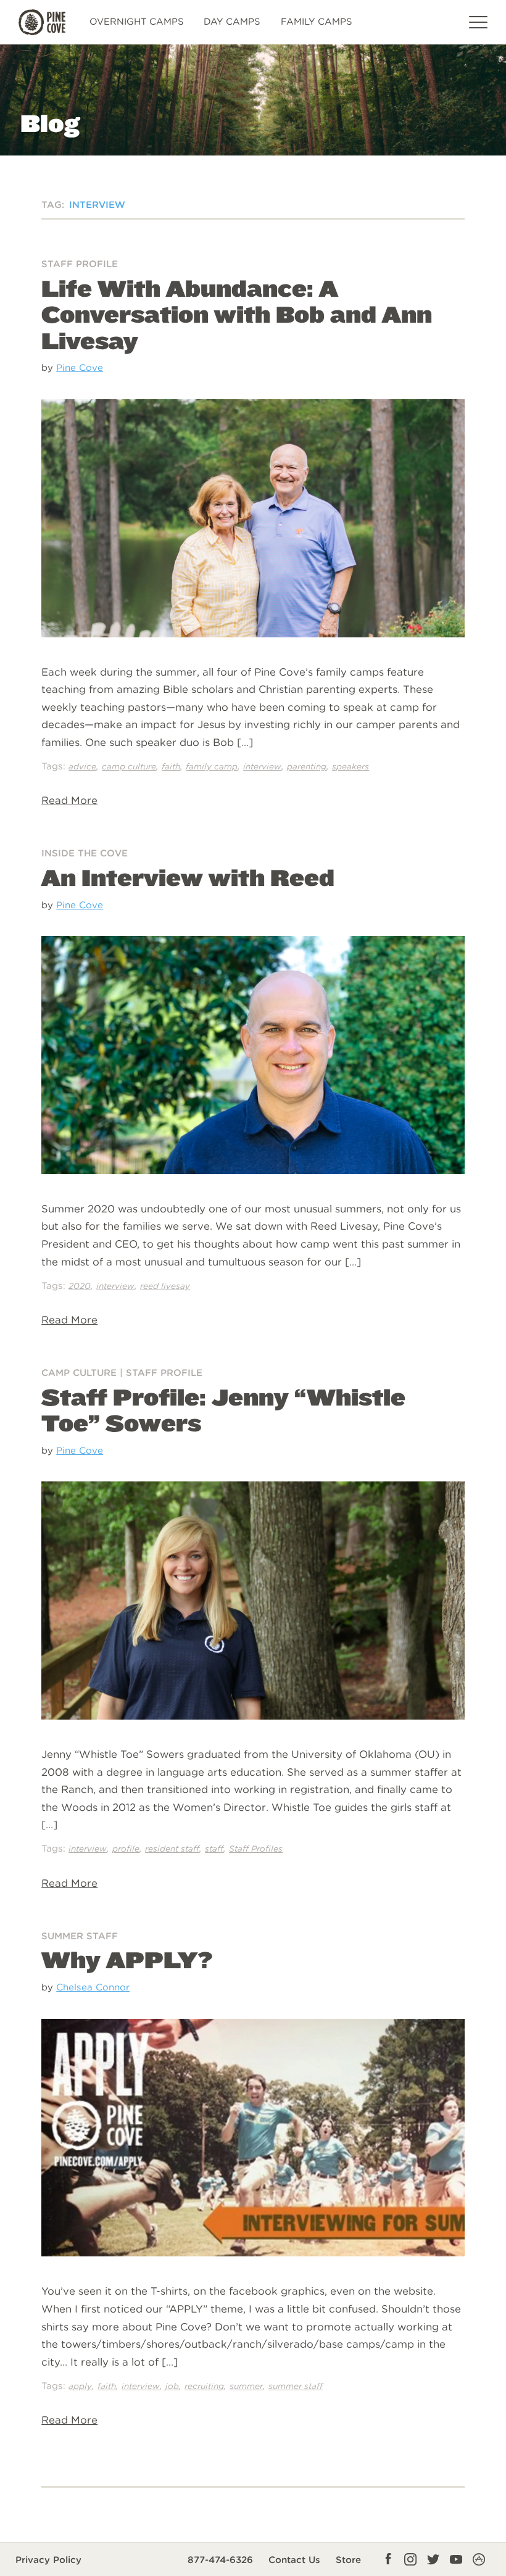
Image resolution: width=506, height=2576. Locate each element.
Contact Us (294, 2560)
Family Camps (317, 22)
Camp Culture (79, 1373)
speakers (350, 766)
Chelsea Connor (93, 1987)
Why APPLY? (127, 1960)
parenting (307, 766)
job (172, 2386)
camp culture (129, 766)
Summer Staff (80, 1936)
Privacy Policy (48, 2560)
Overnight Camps (137, 22)
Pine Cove (80, 367)
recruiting (204, 2386)
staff (214, 1849)
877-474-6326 (220, 2560)
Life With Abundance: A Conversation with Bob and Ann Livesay (237, 314)
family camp (212, 766)
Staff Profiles (256, 1849)
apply (80, 2386)
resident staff (172, 1849)
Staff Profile (80, 264)
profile (126, 1849)
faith (171, 766)
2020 (80, 1286)
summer (246, 2386)
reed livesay (165, 1286)
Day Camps (232, 22)
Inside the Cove (85, 853)
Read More (69, 800)
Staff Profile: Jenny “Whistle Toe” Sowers (223, 1410)
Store (348, 2560)
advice (82, 766)
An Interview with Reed (188, 877)
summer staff (296, 2386)
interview (262, 766)
